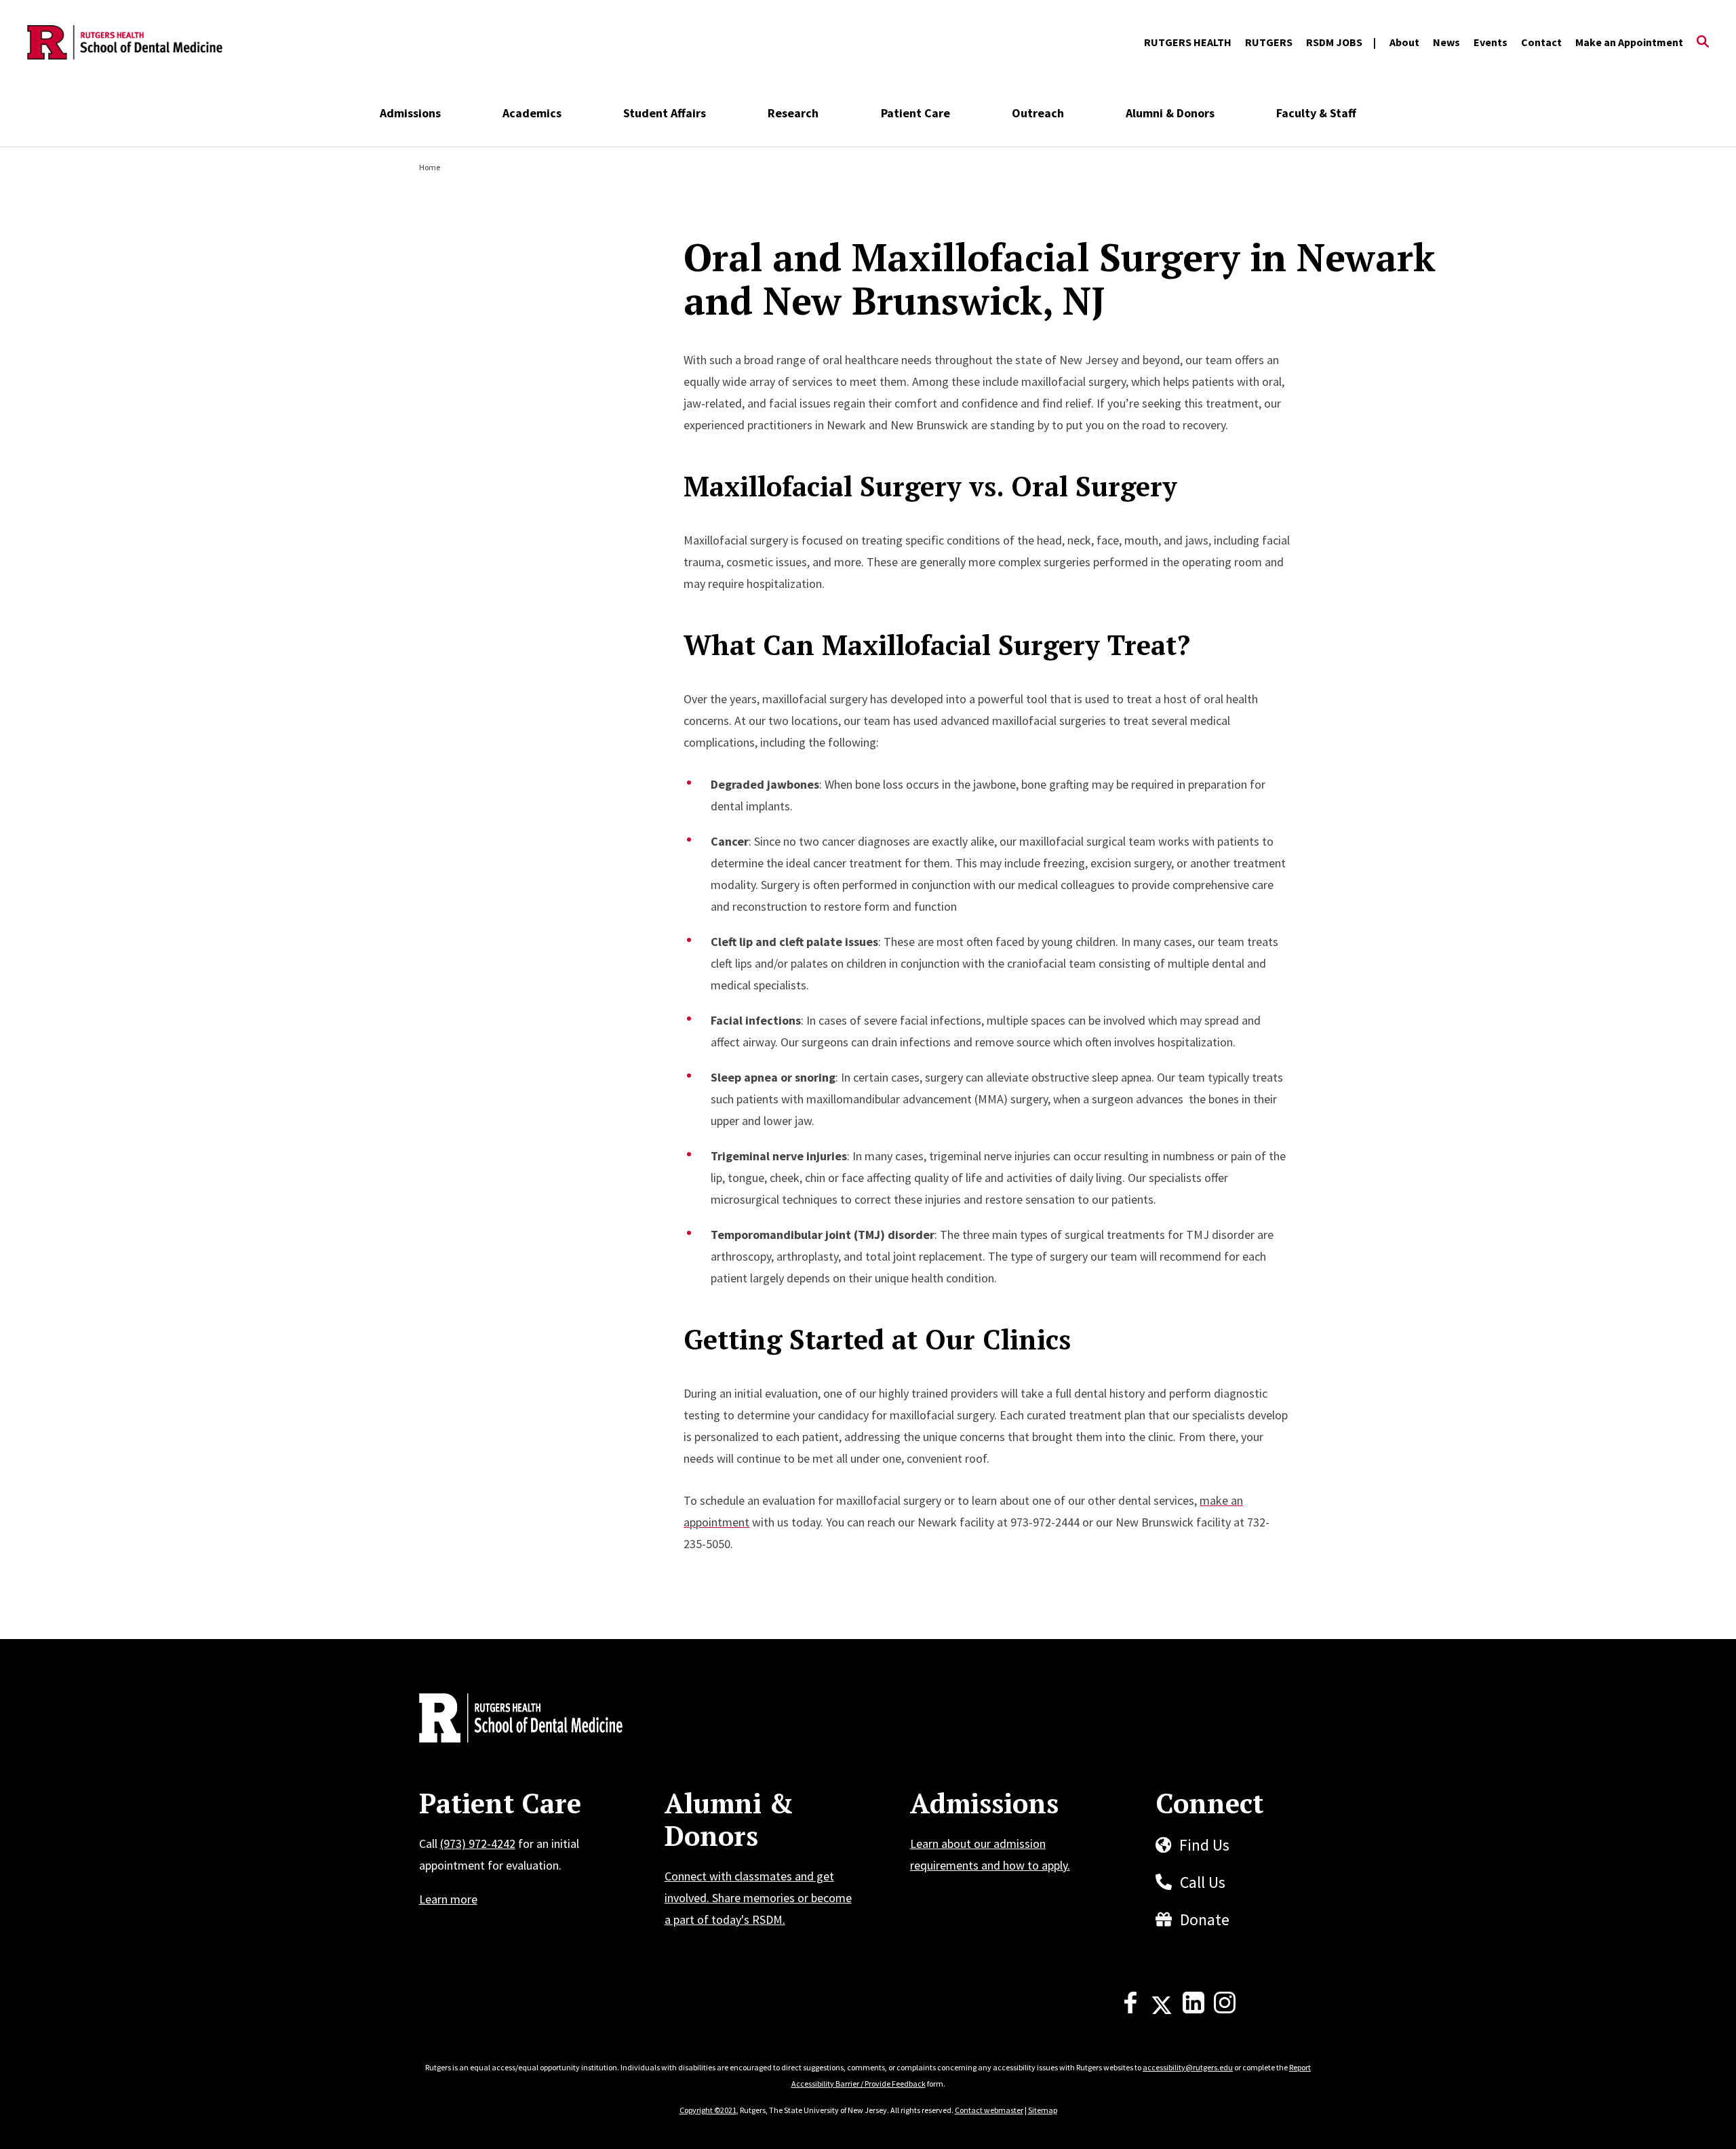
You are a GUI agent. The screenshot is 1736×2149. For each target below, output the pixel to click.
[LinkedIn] (1193, 2009)
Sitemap (1043, 2110)
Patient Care (915, 113)
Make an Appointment (1629, 42)
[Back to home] (509, 1720)
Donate (1205, 1919)
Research (793, 113)
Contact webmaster (989, 2110)
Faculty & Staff (1316, 113)
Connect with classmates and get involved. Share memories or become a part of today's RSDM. (758, 1898)
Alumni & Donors (1170, 113)
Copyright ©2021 (708, 2110)
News (1446, 42)
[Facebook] (1130, 2009)
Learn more (448, 1899)
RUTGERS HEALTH (1188, 42)
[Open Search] (1703, 43)
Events (1491, 42)
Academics (532, 113)
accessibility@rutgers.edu (1188, 2067)
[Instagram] (1225, 2009)
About (1404, 42)
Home (430, 167)
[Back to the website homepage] (125, 43)
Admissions (410, 113)
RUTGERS (1269, 42)
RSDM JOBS (1334, 42)
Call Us (1203, 1882)
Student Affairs (665, 113)
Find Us (1204, 1845)
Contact (1541, 42)
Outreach (1038, 113)
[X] (1162, 2009)
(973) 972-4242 (478, 1844)
